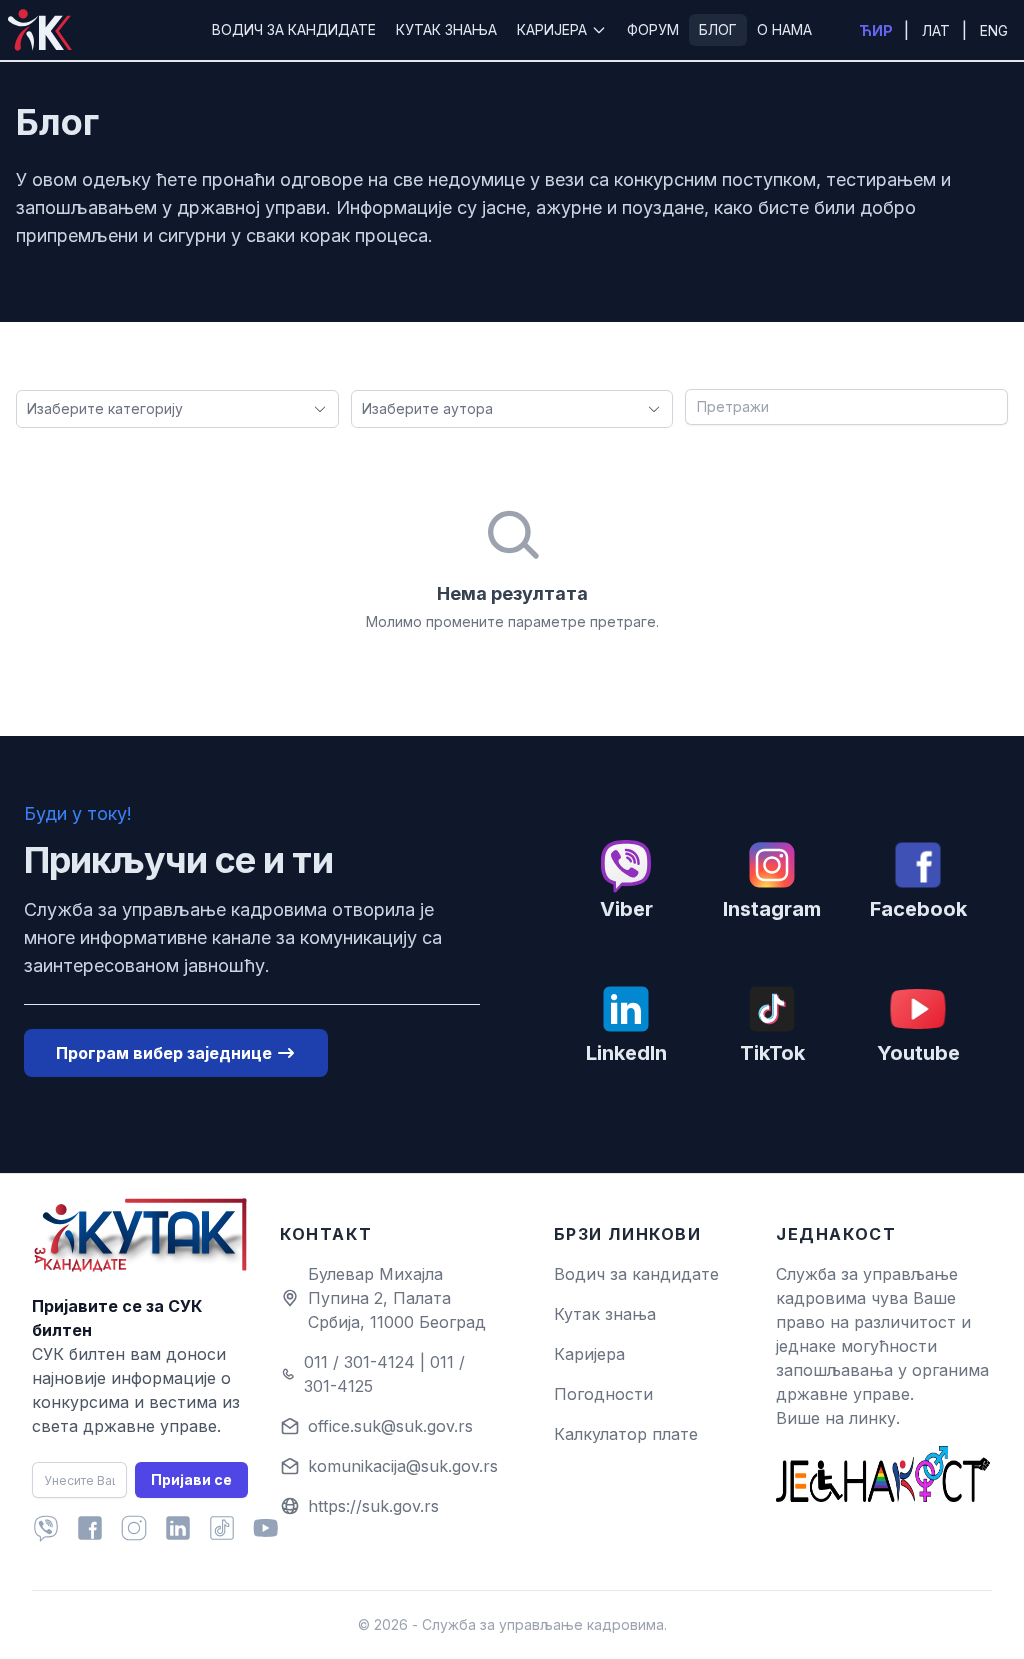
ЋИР (877, 30)
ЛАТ (938, 30)
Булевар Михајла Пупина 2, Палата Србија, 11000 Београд (397, 1298)
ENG (994, 30)
